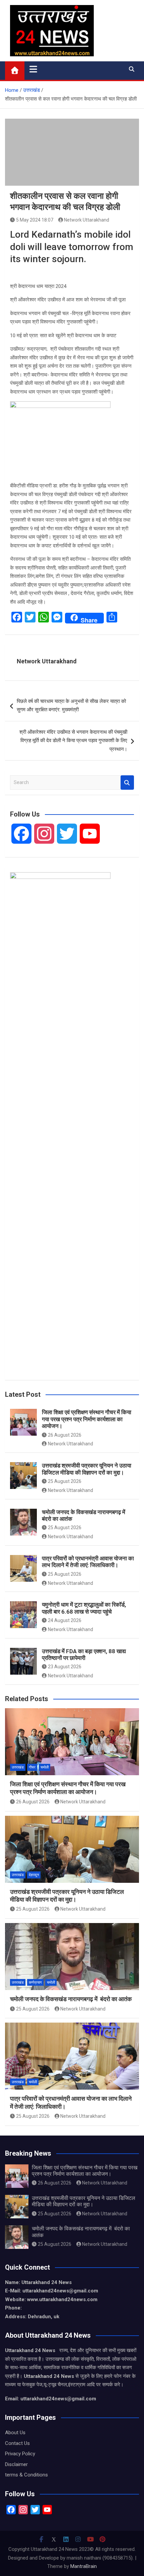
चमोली (45, 1767)
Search (127, 783)
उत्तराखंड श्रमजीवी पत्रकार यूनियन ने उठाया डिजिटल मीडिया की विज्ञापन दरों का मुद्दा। (87, 1469)
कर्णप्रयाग (35, 1983)
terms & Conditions (26, 2475)
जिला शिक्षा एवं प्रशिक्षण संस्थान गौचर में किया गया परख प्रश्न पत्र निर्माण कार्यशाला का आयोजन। (87, 1419)
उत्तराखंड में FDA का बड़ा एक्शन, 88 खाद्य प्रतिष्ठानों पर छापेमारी (84, 1655)
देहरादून (34, 1875)
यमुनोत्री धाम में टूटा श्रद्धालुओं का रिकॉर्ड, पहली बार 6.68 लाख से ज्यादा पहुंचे (84, 1608)
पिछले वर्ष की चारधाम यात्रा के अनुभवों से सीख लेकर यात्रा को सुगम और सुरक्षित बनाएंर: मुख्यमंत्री (71, 706)
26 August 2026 (65, 1435)
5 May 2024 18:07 (35, 220)
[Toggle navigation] (33, 69)
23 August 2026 (65, 1667)
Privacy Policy (20, 2454)
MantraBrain (84, 2566)
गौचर (32, 1767)
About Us (15, 2433)
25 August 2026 (65, 1481)
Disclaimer (16, 2464)
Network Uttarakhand (87, 220)
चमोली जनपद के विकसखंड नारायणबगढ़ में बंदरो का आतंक (71, 1999)
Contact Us (17, 2443)
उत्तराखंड (18, 1767)
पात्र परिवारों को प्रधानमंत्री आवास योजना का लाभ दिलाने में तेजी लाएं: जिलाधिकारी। (88, 1562)
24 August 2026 (65, 1620)
